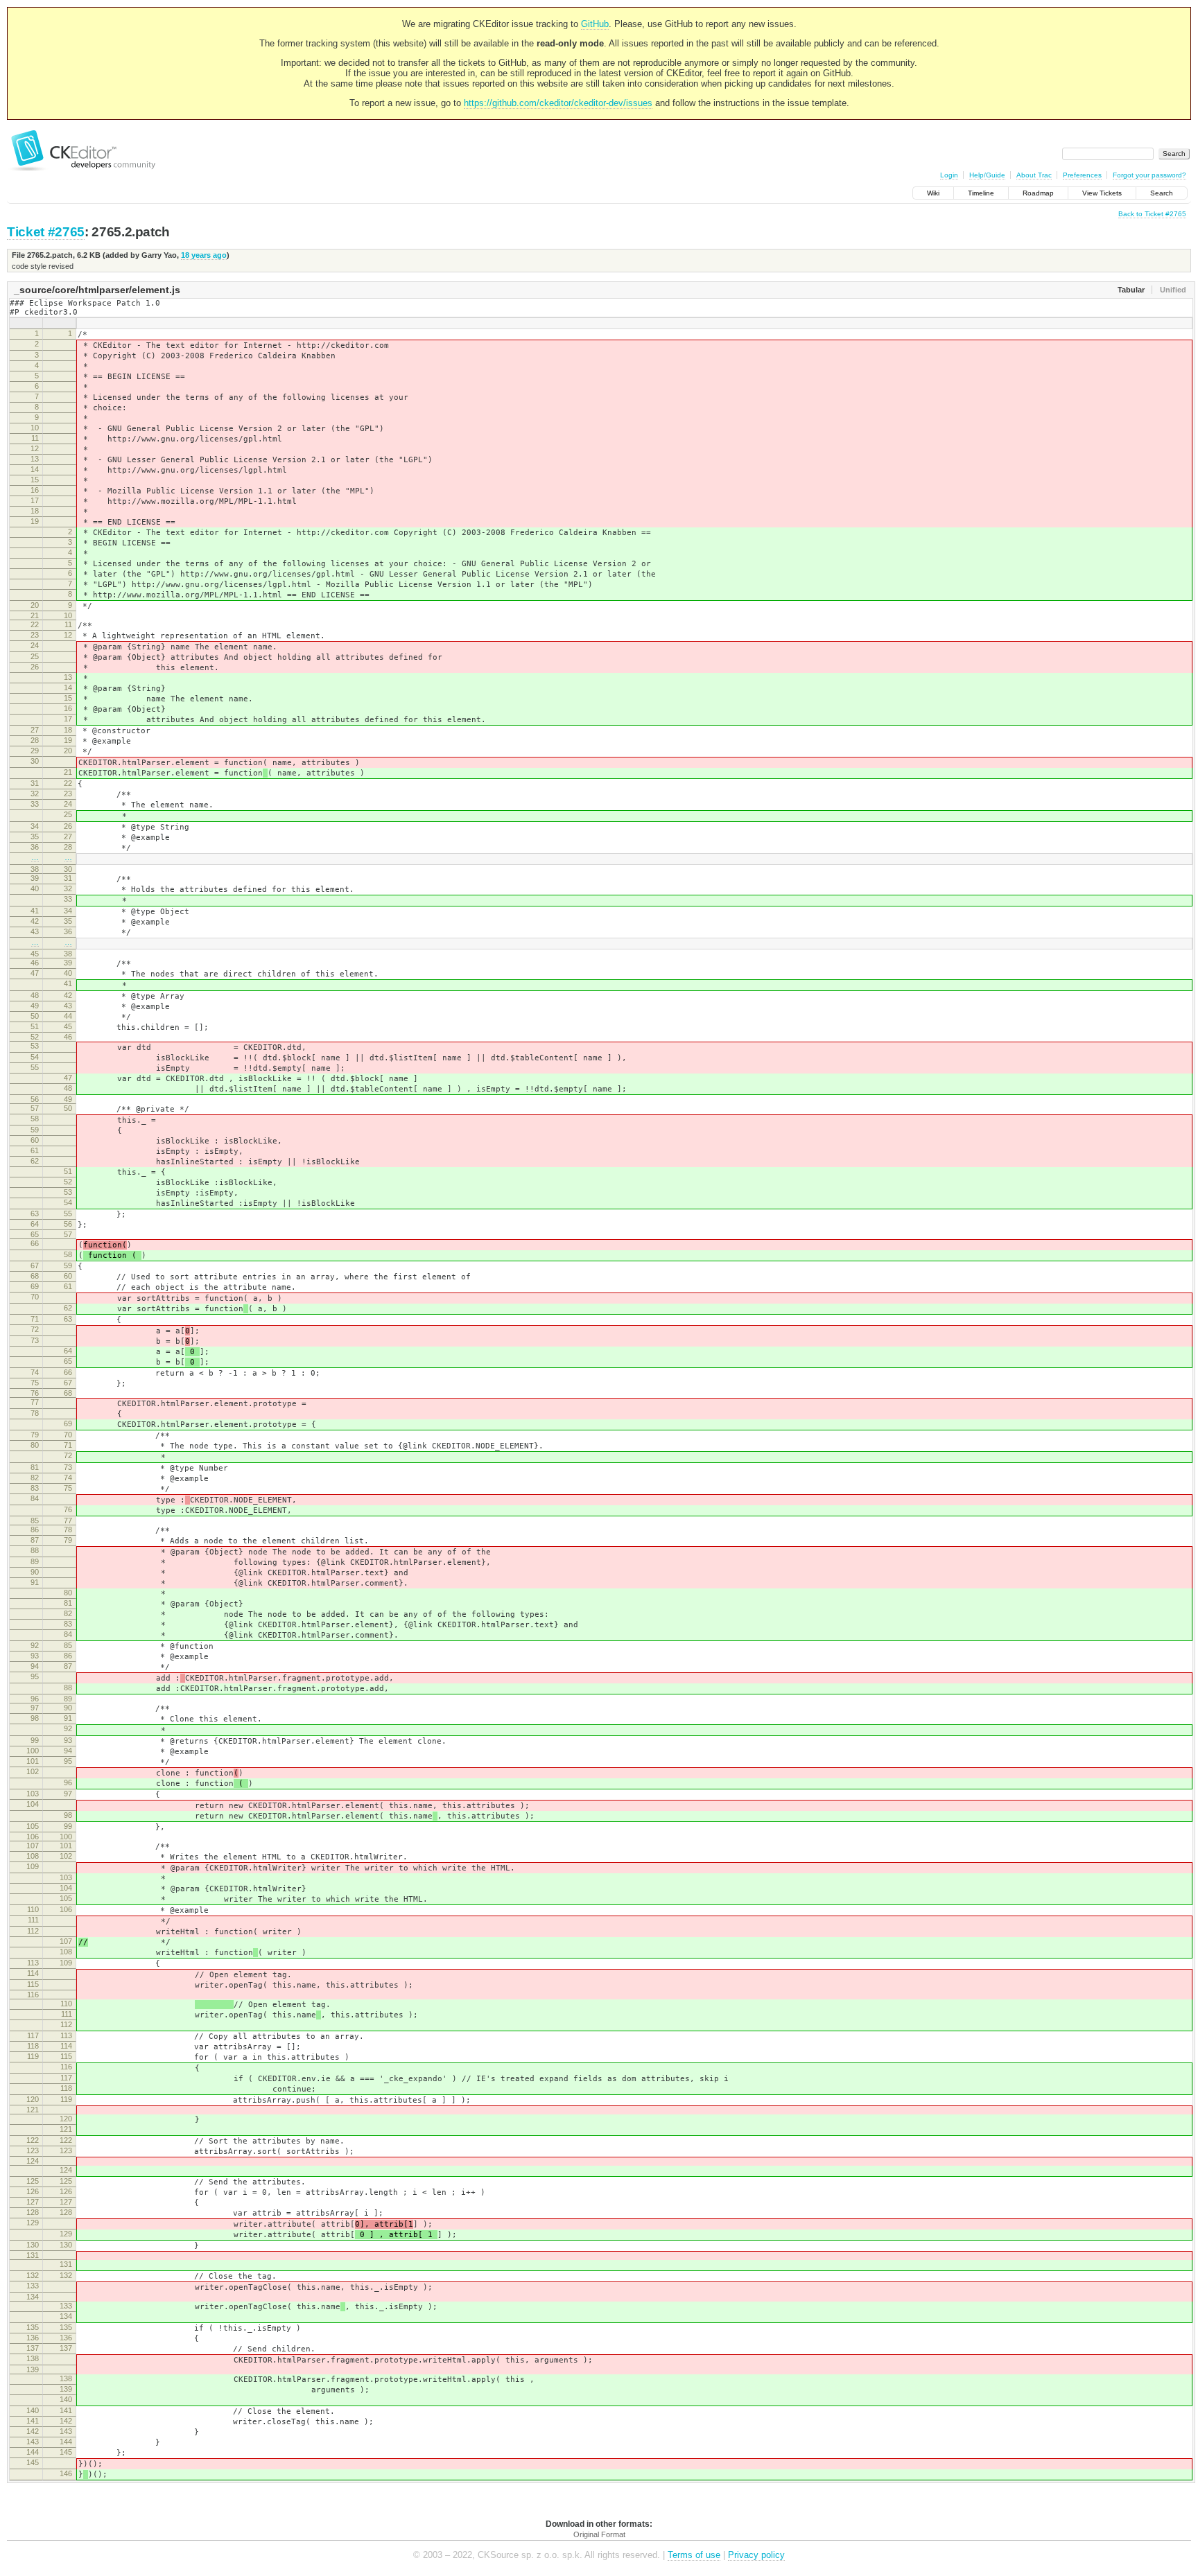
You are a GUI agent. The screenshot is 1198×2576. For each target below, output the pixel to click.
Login (949, 175)
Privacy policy (756, 2555)
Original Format (599, 2534)
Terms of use (694, 2555)
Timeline (981, 193)
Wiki (933, 193)
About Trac (1034, 175)
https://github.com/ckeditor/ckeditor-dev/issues (558, 103)
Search (1162, 193)
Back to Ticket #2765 (1152, 214)
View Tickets (1102, 193)
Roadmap (1038, 193)
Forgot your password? (1149, 175)
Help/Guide (987, 175)
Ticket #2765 (46, 232)
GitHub (595, 24)
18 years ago (204, 255)
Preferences (1082, 175)
